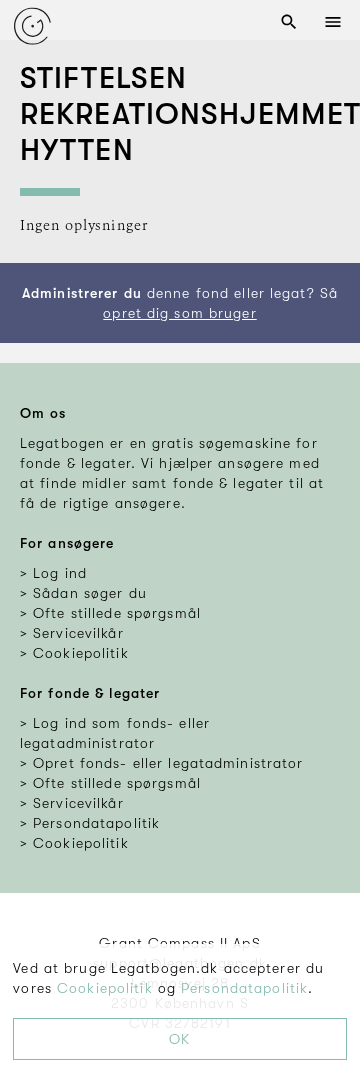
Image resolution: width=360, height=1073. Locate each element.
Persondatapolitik (244, 988)
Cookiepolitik (105, 988)
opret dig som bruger (179, 313)
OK (179, 1039)
